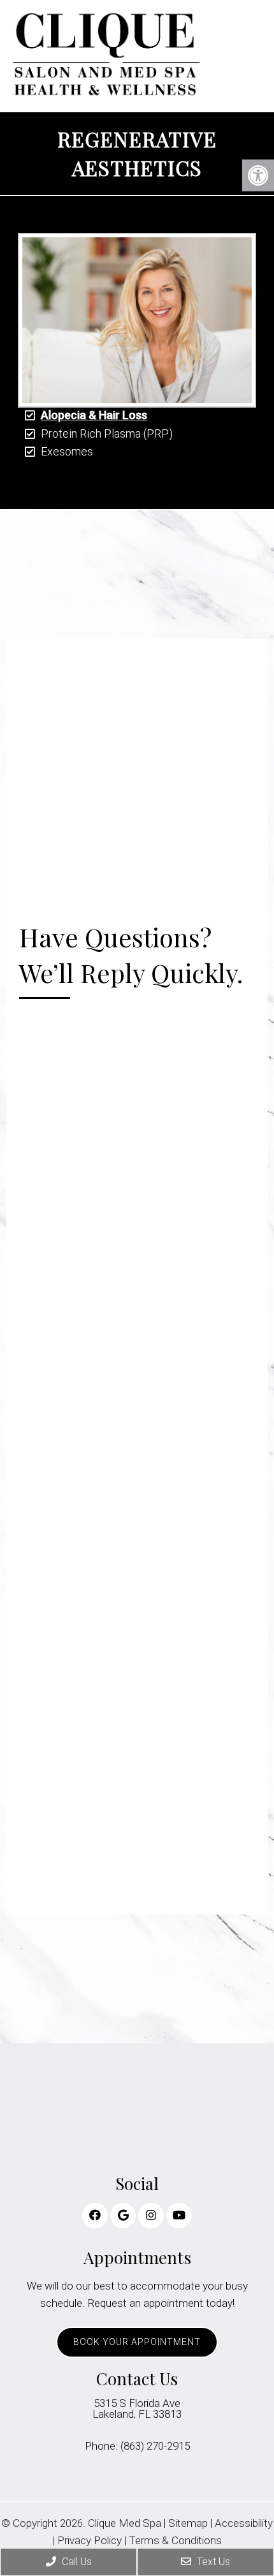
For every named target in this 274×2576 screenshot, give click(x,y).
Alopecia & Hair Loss (94, 415)
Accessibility (244, 2523)
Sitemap (188, 2523)
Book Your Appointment (137, 2342)
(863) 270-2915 (155, 2446)
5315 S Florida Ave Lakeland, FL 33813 (137, 2409)
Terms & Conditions (175, 2541)
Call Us (76, 2562)
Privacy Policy (90, 2541)
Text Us (212, 2562)
